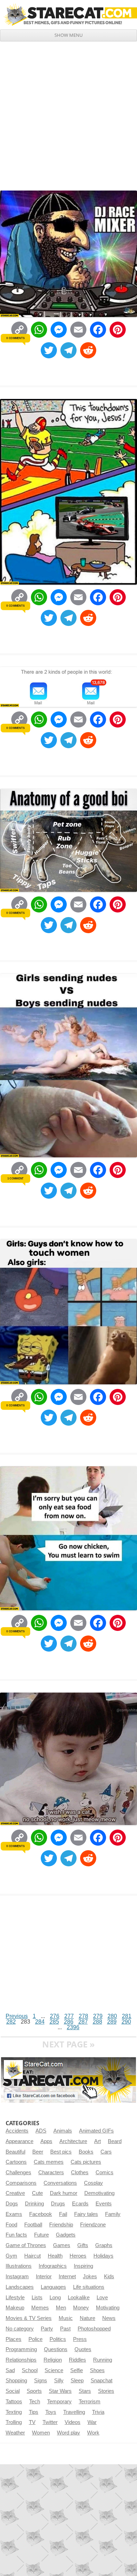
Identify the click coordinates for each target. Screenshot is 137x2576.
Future (41, 2235)
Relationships (21, 2360)
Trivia (98, 2412)
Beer (38, 2152)
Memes (40, 2308)
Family (113, 2214)
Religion (53, 2360)
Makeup (15, 2308)
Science (54, 2370)
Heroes (78, 2256)
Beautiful (15, 2152)
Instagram (17, 2277)
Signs (41, 2381)
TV (32, 2422)
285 (54, 2022)
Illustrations (19, 2266)
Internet (67, 2277)
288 (97, 2022)
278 (83, 2016)
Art (97, 2141)
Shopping (16, 2381)
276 (55, 2016)
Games (62, 2245)
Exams (14, 2214)
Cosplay (93, 2183)
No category (20, 2329)
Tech (35, 2402)
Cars (106, 2152)
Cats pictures (86, 2162)
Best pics (61, 2152)
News (109, 2318)
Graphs (104, 2245)
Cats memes (49, 2162)
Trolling (14, 2422)
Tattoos (14, 2402)
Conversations (60, 2183)
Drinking (34, 2204)
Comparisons (21, 2183)
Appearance (19, 2141)
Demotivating (99, 2193)
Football (33, 2225)
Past (65, 2329)
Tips (34, 2412)
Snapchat (102, 2381)
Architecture (73, 2141)
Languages (53, 2287)
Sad (10, 2370)
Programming (21, 2349)
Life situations (89, 2287)
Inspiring (83, 2266)
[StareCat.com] (68, 14)
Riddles (77, 2360)
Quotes (83, 2349)
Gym (11, 2256)
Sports (34, 2391)
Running (103, 2360)
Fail (63, 2214)
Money (81, 2308)
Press (80, 2339)
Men (61, 2308)
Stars (85, 2391)
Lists (37, 2298)
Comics (105, 2172)
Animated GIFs (96, 2131)
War (92, 2422)
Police (35, 2339)
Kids (109, 2277)
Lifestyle (15, 2298)
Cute (37, 2193)
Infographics (53, 2266)
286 (69, 2022)
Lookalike (79, 2298)
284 (40, 2022)
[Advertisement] (68, 113)
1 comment (15, 1178)
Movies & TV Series (29, 2318)
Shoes (97, 2370)
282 (11, 2022)
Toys (51, 2412)
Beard (115, 2141)
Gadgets (66, 2235)
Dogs (12, 2204)
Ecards (80, 2204)
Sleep (77, 2381)
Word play (68, 2433)
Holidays (103, 2256)
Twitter (50, 2422)
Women (41, 2433)
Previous (17, 2016)
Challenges (18, 2172)
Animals (63, 2131)
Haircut (32, 2256)
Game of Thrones (26, 2245)
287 (83, 2022)
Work (93, 2433)
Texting (14, 2412)
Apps (46, 2141)
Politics (58, 2339)
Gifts (83, 2245)
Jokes (90, 2277)
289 (112, 2022)
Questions (56, 2349)
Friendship (61, 2225)
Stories (106, 2391)
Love (102, 2298)
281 (127, 2016)
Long (55, 2298)
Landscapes (20, 2287)
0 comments (15, 338)
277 (69, 2016)
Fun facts (16, 2235)
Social (13, 2391)
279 (98, 2016)
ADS (41, 2131)
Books (86, 2152)
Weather (15, 2433)
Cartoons (16, 2162)
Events (104, 2204)
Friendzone (93, 2225)
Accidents (17, 2131)
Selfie (77, 2370)
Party (47, 2329)
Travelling (74, 2412)
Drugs (58, 2204)
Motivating (108, 2308)
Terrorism (90, 2402)
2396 (73, 2027)
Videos (73, 2422)
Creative (15, 2193)
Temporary (59, 2402)
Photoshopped (94, 2329)
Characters (51, 2172)
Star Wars (60, 2391)
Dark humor (64, 2193)
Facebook (41, 2214)
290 (126, 2022)
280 (112, 2016)
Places (14, 2339)
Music (66, 2318)
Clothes (80, 2172)
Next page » (68, 2044)
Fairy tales (86, 2214)
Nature (87, 2318)
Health (55, 2256)
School (30, 2370)
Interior (44, 2277)
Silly (59, 2381)
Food (11, 2225)
